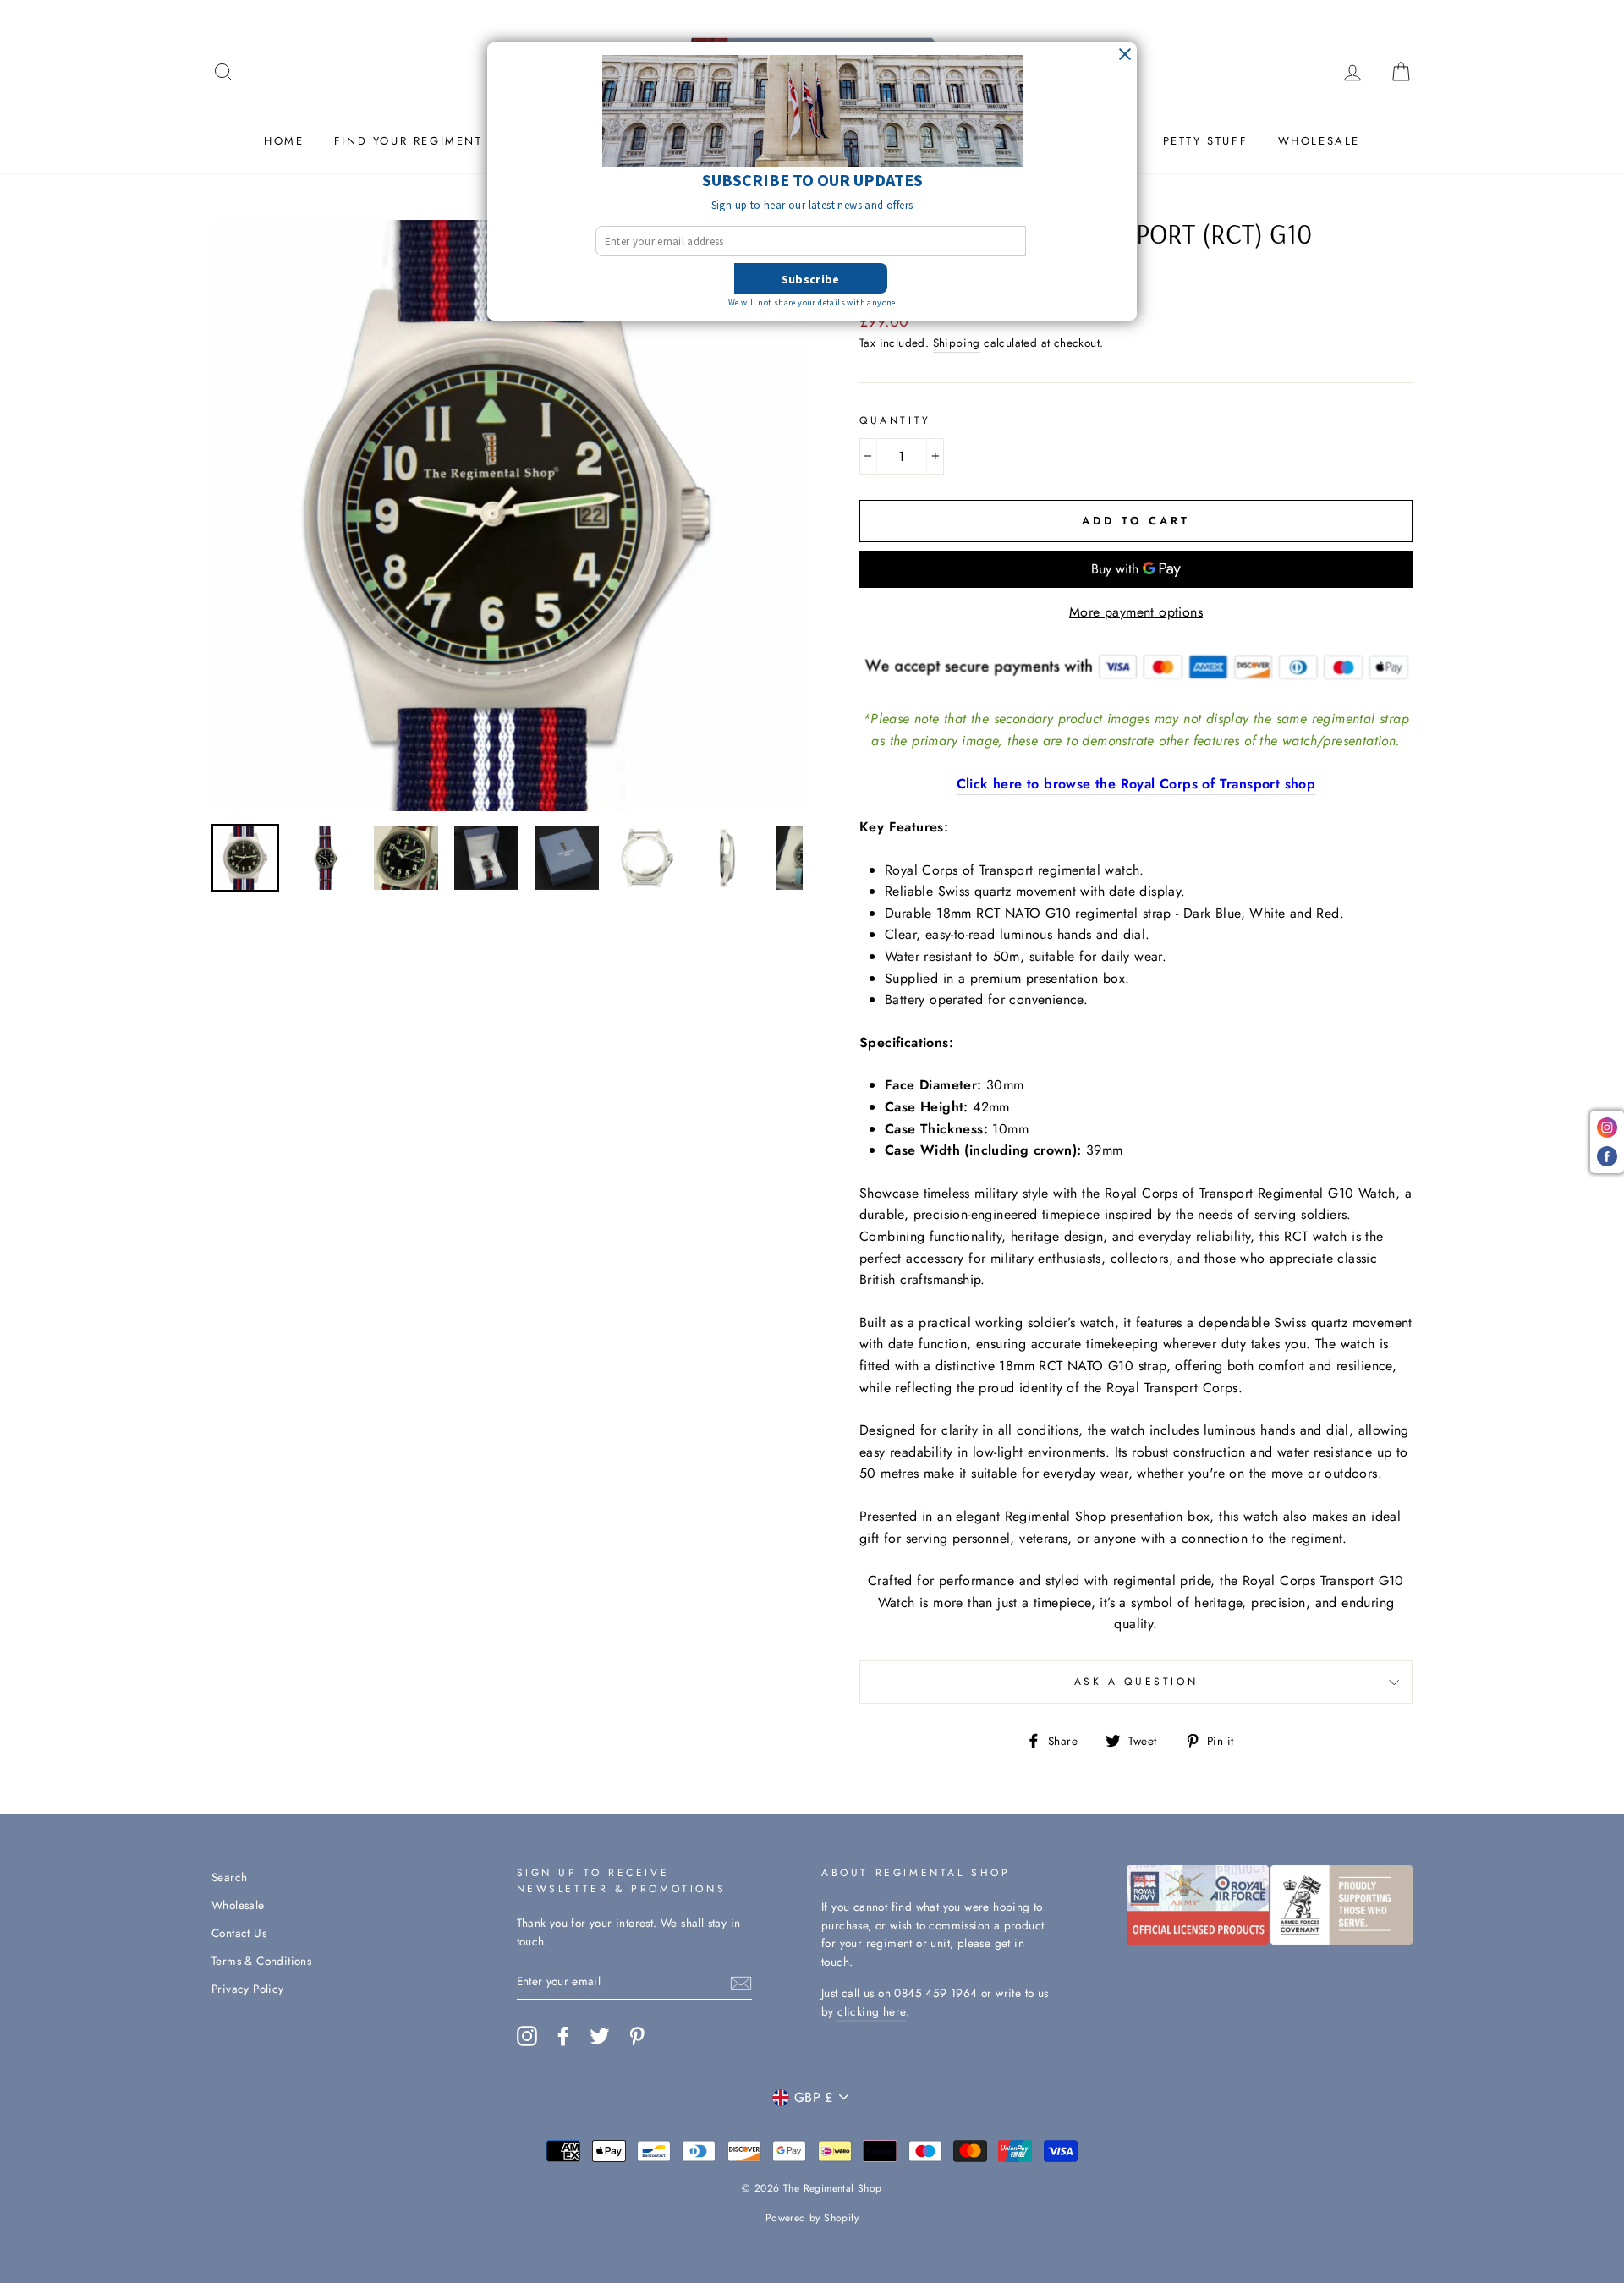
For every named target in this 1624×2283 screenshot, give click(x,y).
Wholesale (1319, 141)
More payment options (1136, 612)
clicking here (872, 2011)
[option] (507, 516)
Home (284, 141)
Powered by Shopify (812, 2218)
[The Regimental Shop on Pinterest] (637, 2036)
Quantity (895, 420)
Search (229, 1877)
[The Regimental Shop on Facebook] (563, 2036)
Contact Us (239, 1933)
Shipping (957, 343)
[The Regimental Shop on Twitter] (600, 2036)
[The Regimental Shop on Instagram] (527, 2036)
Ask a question (1136, 1682)
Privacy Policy (248, 1989)
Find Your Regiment (409, 141)
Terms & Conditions (261, 1961)
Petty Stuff (1206, 141)
